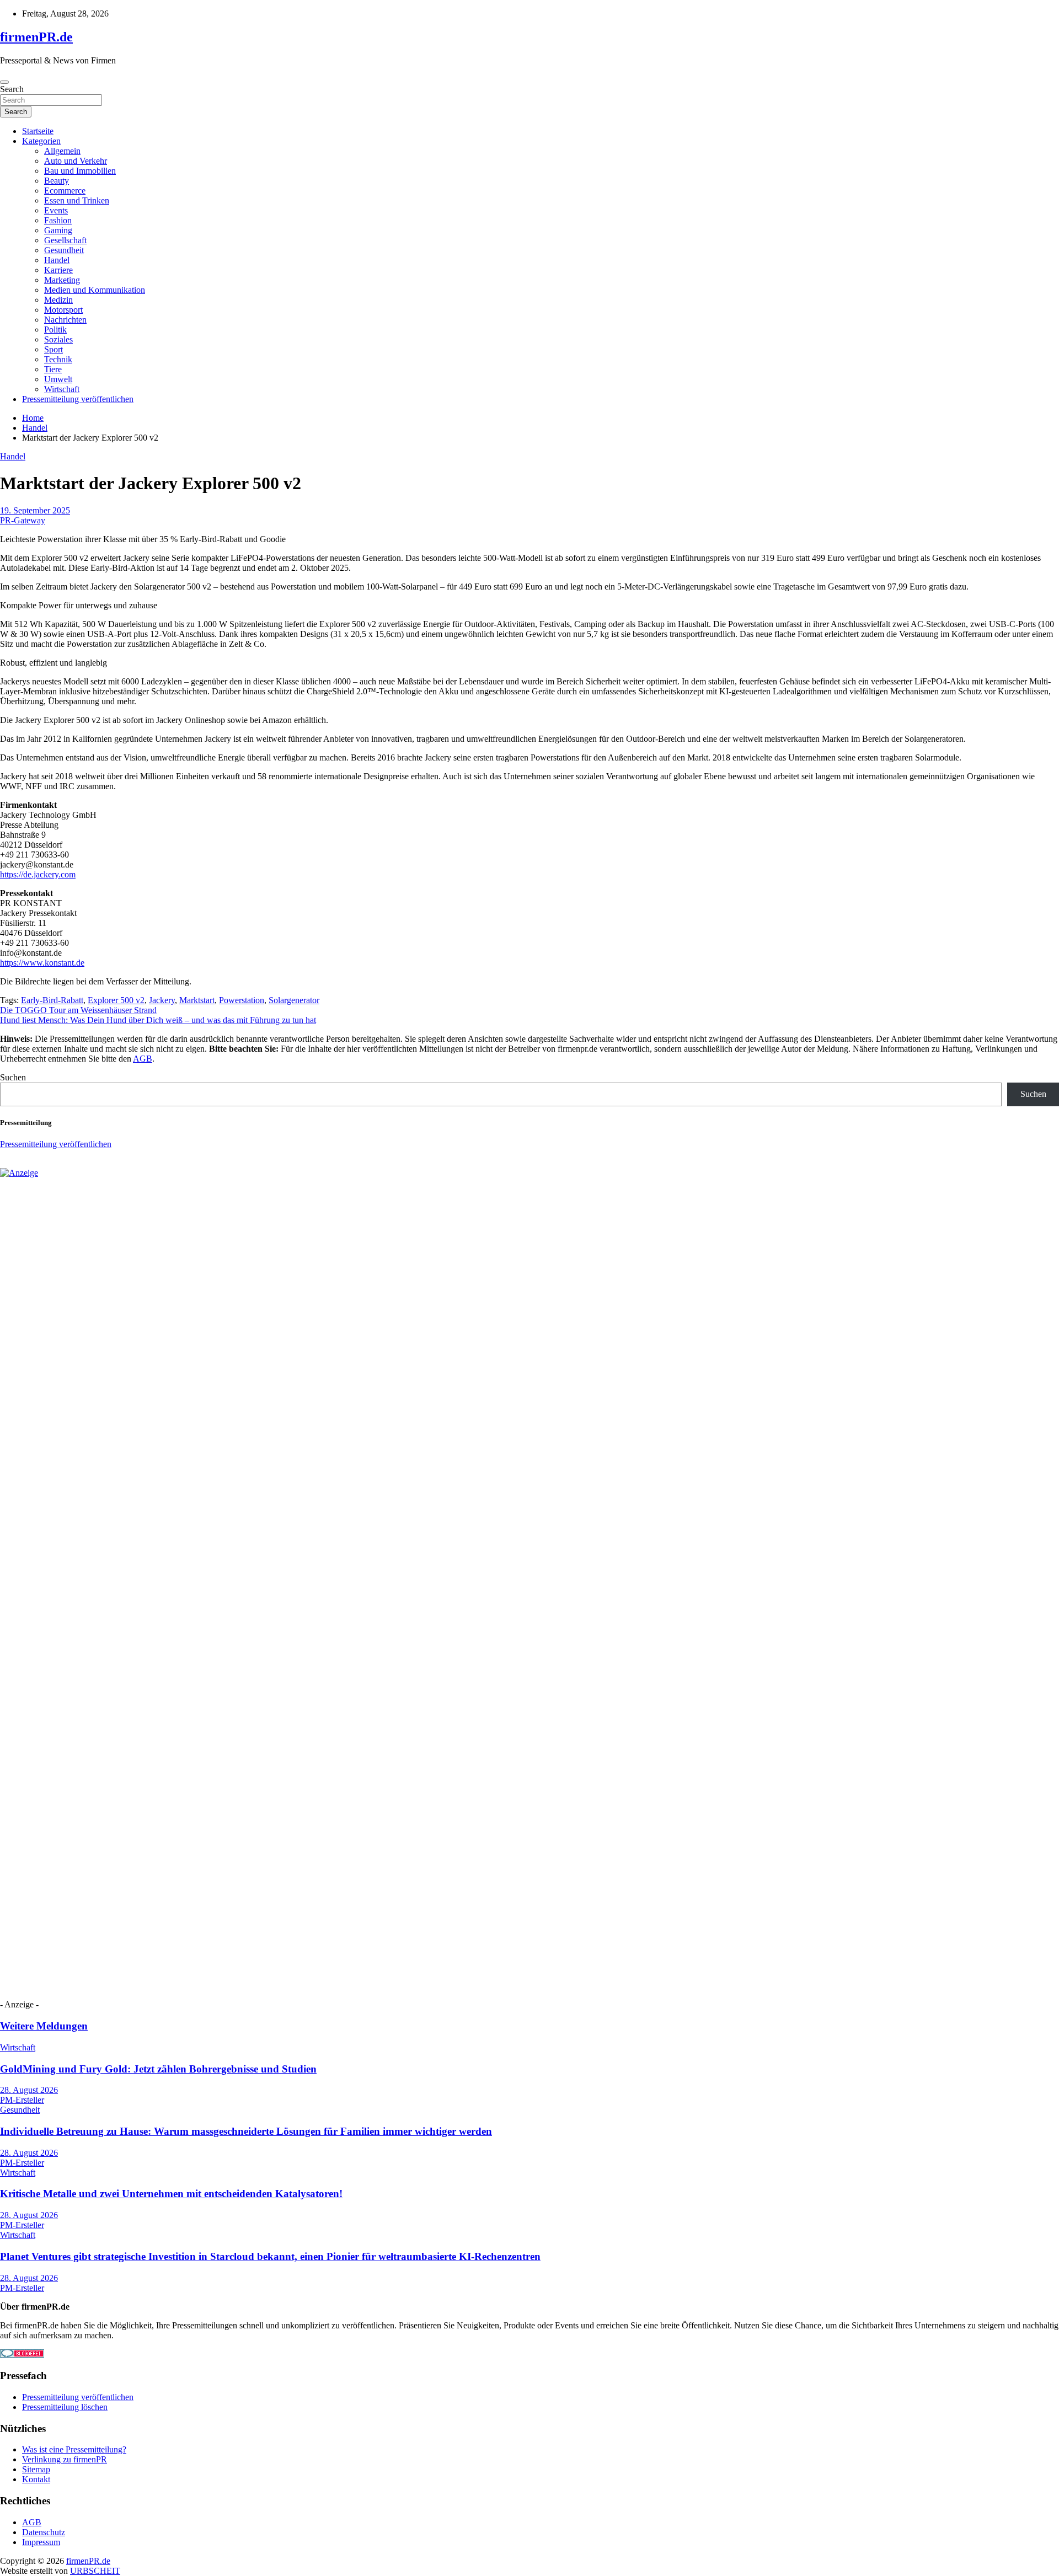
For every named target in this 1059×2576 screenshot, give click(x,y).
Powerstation (242, 1000)
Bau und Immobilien (80, 171)
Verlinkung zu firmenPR (65, 2459)
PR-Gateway (23, 520)
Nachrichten (65, 320)
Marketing (62, 280)
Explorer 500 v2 (116, 1000)
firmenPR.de (36, 37)
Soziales (58, 339)
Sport (54, 349)
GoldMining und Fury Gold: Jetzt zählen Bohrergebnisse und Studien (158, 2069)
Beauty (57, 181)
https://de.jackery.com (38, 874)
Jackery (162, 1000)
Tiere (53, 369)
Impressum (41, 2542)
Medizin (58, 300)
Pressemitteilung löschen (65, 2407)
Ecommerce (65, 191)
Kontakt (36, 2479)
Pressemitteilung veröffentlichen (78, 399)
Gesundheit (64, 250)
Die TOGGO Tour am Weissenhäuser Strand (78, 1010)
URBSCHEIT (95, 2571)
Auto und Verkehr (76, 161)
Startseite (38, 131)
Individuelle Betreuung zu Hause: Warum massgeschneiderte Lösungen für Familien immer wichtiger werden (246, 2131)
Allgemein (62, 151)
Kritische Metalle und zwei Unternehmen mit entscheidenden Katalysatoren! (171, 2194)
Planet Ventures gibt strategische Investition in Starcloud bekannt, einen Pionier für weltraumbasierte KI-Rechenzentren (270, 2256)
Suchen (13, 1077)
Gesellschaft (65, 240)
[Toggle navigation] (4, 82)
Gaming (58, 230)
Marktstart (197, 1000)
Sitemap (36, 2469)
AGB (143, 1059)
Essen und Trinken (77, 200)
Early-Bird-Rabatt (52, 1000)
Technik (58, 359)
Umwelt (58, 379)
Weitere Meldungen (44, 2026)
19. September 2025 (35, 510)
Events (56, 210)
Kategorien (41, 141)
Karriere (58, 270)
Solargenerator (294, 1000)
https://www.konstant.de (42, 963)
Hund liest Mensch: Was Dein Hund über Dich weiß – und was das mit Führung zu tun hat (158, 1020)
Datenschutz (44, 2532)
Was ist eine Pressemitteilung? (74, 2449)
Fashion (58, 220)
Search (12, 89)
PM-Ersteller (22, 2100)
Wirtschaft (62, 389)
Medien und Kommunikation (95, 290)
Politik (55, 330)
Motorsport (63, 310)
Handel (57, 260)
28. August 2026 (29, 2090)
